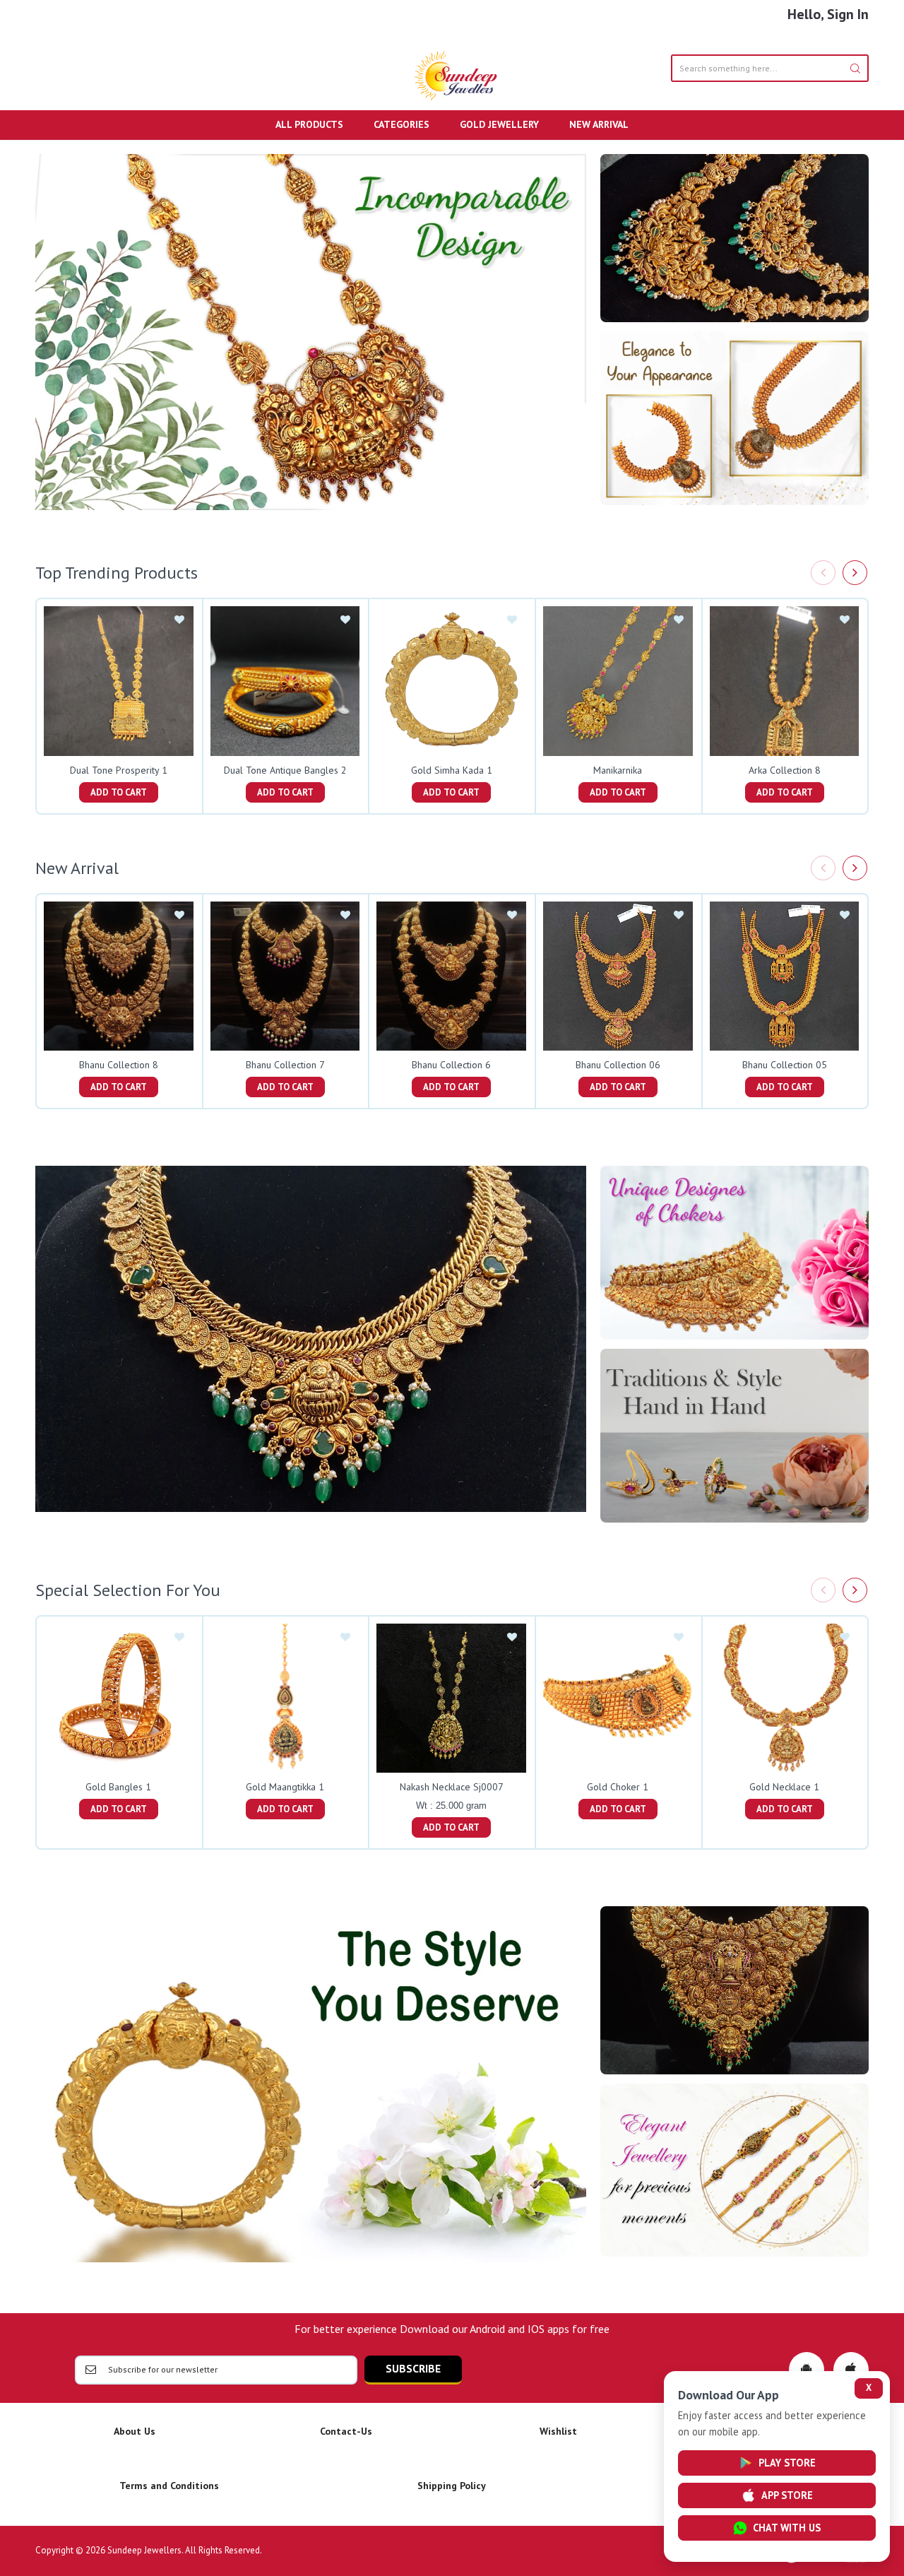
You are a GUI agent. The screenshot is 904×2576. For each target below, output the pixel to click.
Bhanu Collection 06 (618, 1065)
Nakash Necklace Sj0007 (452, 1787)
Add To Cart (119, 792)
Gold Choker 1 (618, 1787)
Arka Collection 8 (785, 770)
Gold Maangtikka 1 (285, 1787)
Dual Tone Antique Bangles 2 (285, 770)
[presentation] (823, 573)
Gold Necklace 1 (784, 1787)
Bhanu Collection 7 (285, 1065)
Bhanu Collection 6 (451, 1065)
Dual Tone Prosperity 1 (119, 770)
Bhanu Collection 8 (119, 1065)
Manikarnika (618, 770)
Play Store (787, 2463)
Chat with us (787, 2528)
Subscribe (413, 2368)
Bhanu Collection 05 (785, 1065)
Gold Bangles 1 (118, 1787)
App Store (787, 2495)
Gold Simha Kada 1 (452, 770)
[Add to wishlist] (179, 620)
